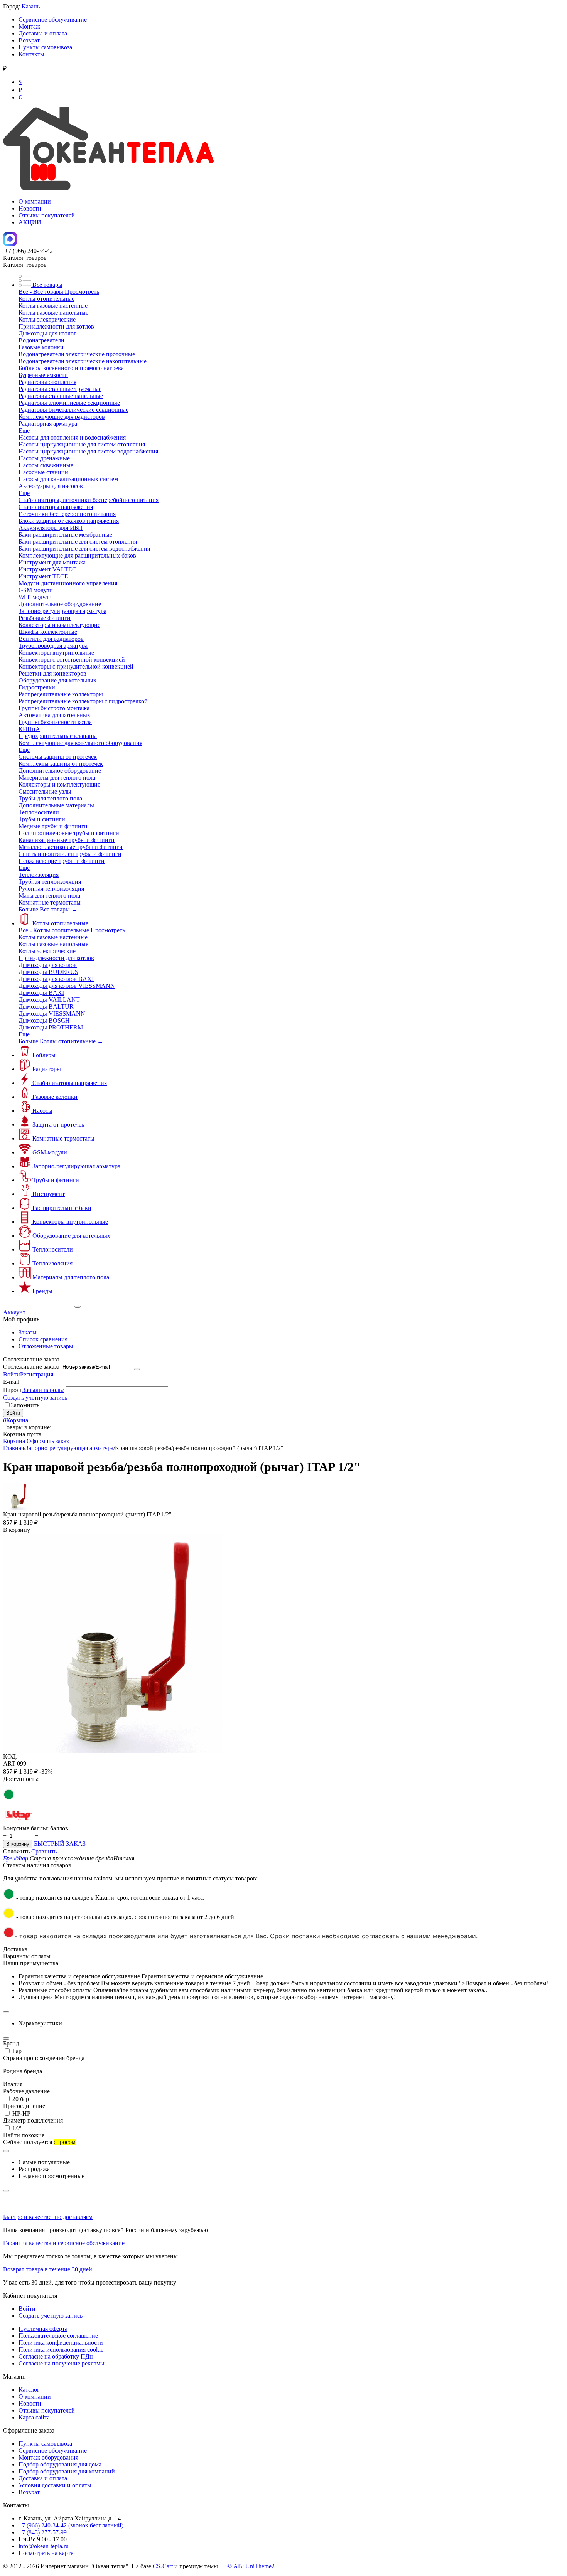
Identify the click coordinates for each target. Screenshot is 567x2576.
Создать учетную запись (35, 1398)
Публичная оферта (43, 2329)
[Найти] (78, 1307)
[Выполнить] (137, 1369)
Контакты (31, 54)
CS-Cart (163, 2566)
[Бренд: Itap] (19, 1821)
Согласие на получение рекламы (62, 2363)
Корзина (14, 1441)
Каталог (29, 2390)
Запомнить (25, 1405)
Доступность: (21, 1779)
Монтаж (29, 26)
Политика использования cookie (61, 2349)
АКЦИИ (30, 222)
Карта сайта (34, 2417)
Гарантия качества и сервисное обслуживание (64, 2243)
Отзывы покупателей (47, 215)
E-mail (11, 1382)
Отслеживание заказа (31, 1367)
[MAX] (10, 244)
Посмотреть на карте (46, 2553)
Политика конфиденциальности (61, 2343)
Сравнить (44, 1851)
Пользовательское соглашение (58, 2336)
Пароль (13, 1390)
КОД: (10, 1756)
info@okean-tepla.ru (44, 2546)
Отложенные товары (46, 1346)
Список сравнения (43, 1339)
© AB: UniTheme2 (251, 2566)
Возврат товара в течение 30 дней (48, 2269)
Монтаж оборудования (48, 2457)
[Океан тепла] (108, 188)
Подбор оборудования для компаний (67, 2471)
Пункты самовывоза (45, 47)
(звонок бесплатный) (71, 2525)
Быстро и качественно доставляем (48, 2217)
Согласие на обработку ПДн (56, 2356)
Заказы (28, 1332)
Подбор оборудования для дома (60, 2464)
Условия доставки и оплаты (55, 2485)
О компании (35, 201)
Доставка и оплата (43, 33)
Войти (12, 1374)
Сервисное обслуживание (53, 19)
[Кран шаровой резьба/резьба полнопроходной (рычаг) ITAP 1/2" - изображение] (113, 1751)
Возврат (29, 40)
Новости (30, 208)
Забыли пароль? (43, 1390)
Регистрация (37, 1374)
